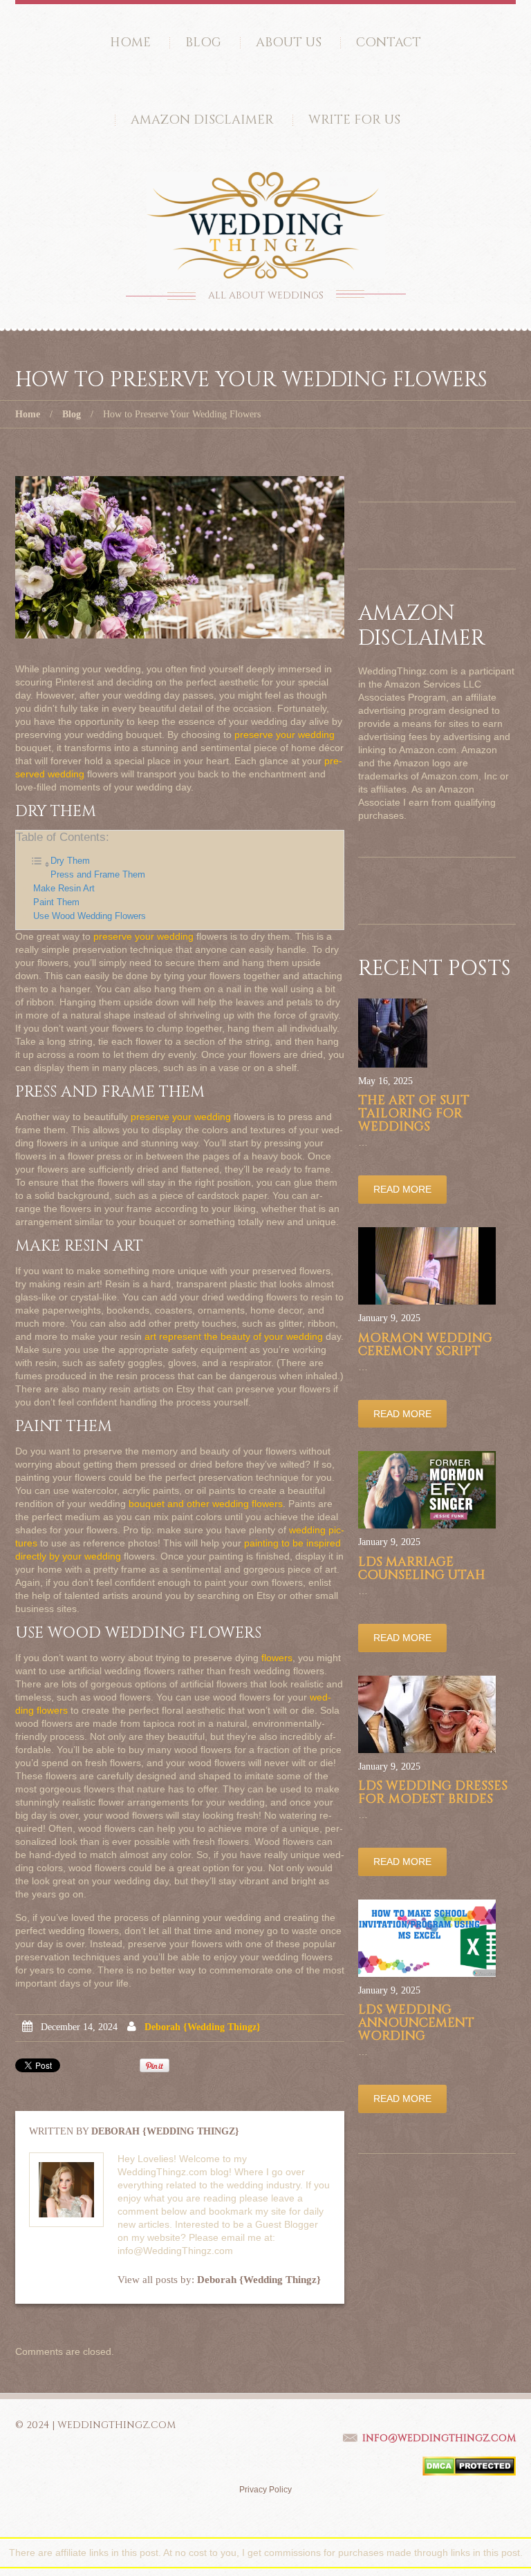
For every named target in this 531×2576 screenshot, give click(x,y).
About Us (289, 42)
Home (130, 42)
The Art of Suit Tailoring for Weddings (414, 1114)
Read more (402, 1189)
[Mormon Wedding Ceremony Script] (427, 1266)
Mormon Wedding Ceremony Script (425, 1345)
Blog (203, 42)
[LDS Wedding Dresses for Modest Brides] (427, 1714)
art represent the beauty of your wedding (234, 1336)
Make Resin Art (64, 889)
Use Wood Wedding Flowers (90, 916)
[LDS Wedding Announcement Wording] (427, 1938)
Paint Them (56, 902)
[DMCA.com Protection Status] (469, 2465)
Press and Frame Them (98, 875)
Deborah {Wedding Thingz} (203, 2027)
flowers (277, 1658)
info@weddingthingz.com (439, 2438)
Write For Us (354, 120)
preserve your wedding (285, 735)
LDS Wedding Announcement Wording (416, 2023)
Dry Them (70, 861)
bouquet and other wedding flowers (206, 1504)
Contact (389, 42)
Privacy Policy (265, 2490)
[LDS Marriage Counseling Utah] (427, 1490)
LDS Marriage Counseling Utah (422, 1569)
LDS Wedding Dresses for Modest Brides (433, 1792)
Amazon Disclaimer (202, 120)
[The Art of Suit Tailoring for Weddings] (393, 1033)
